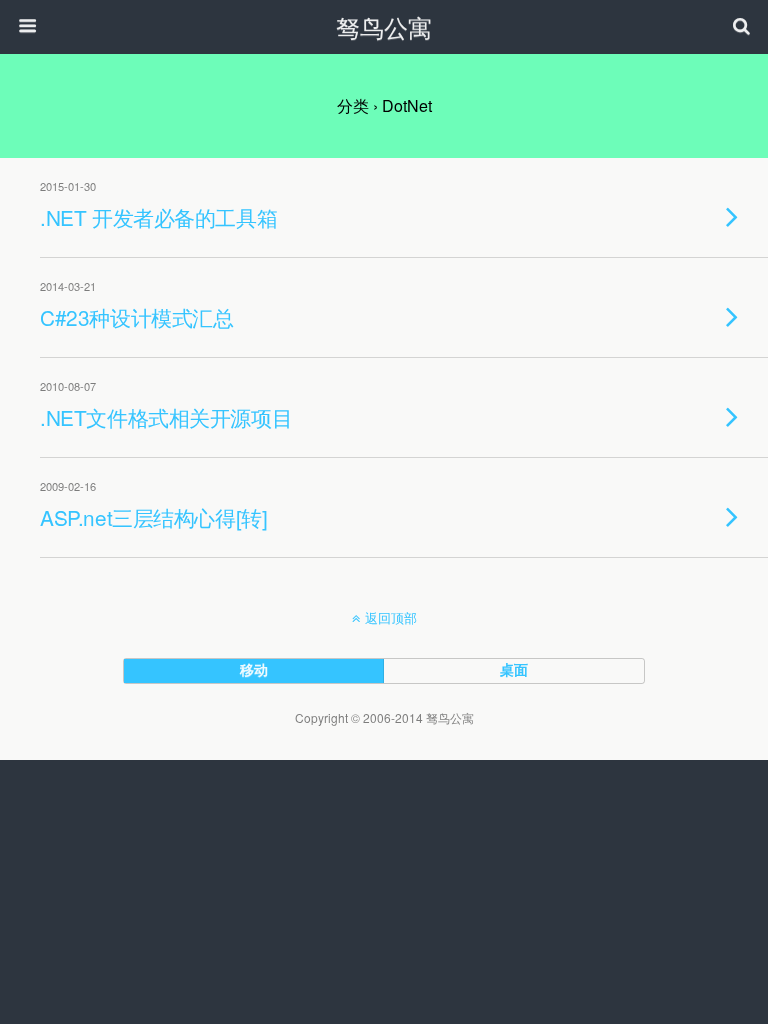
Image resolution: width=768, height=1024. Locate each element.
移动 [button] (254, 669)
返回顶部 (391, 617)
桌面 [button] (514, 669)
